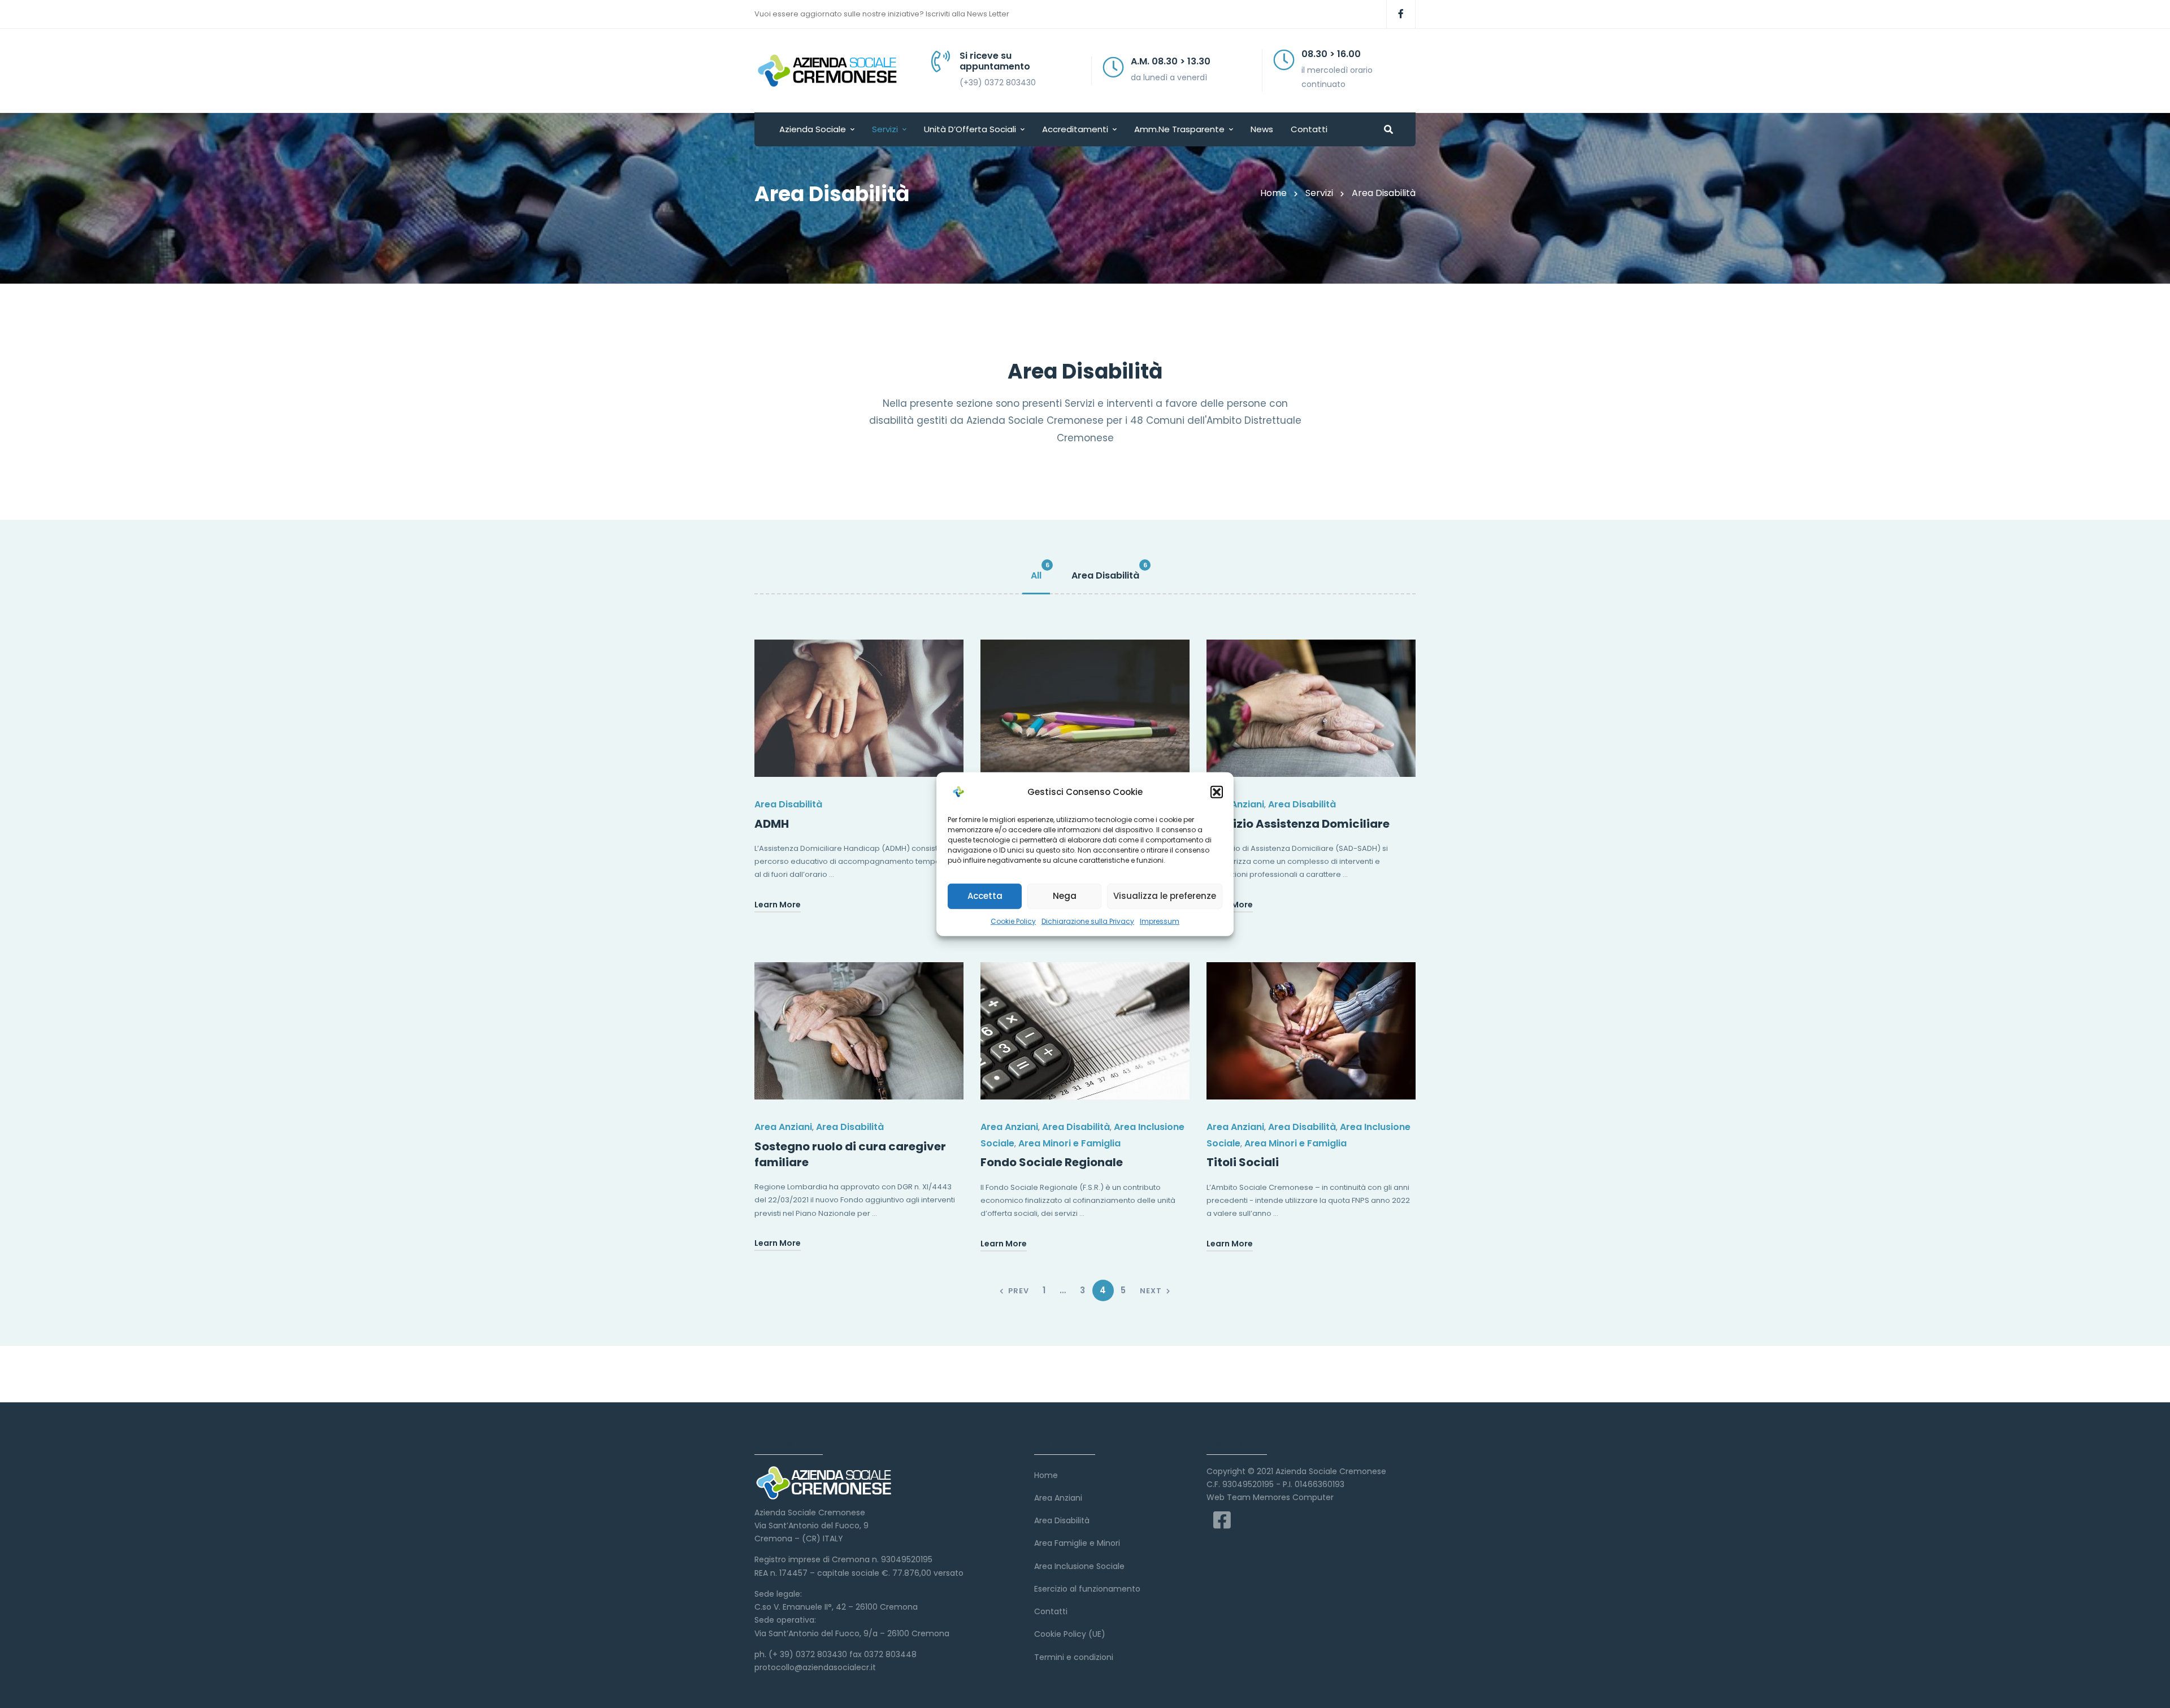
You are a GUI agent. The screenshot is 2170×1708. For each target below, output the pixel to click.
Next (1151, 1291)
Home (1273, 193)
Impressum (1160, 921)
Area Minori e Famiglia (1069, 1143)
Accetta (985, 896)
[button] (1217, 792)
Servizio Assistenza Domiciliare (1298, 824)
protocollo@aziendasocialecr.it (815, 1667)
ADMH (772, 824)
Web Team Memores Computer (1270, 1497)
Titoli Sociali (1243, 1162)
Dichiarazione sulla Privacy (1088, 921)
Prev (1019, 1291)
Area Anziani (1235, 804)
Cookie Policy (1013, 921)
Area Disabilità (788, 804)
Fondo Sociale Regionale (1052, 1162)
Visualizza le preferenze (1165, 896)
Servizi (1319, 193)
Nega (1065, 896)
